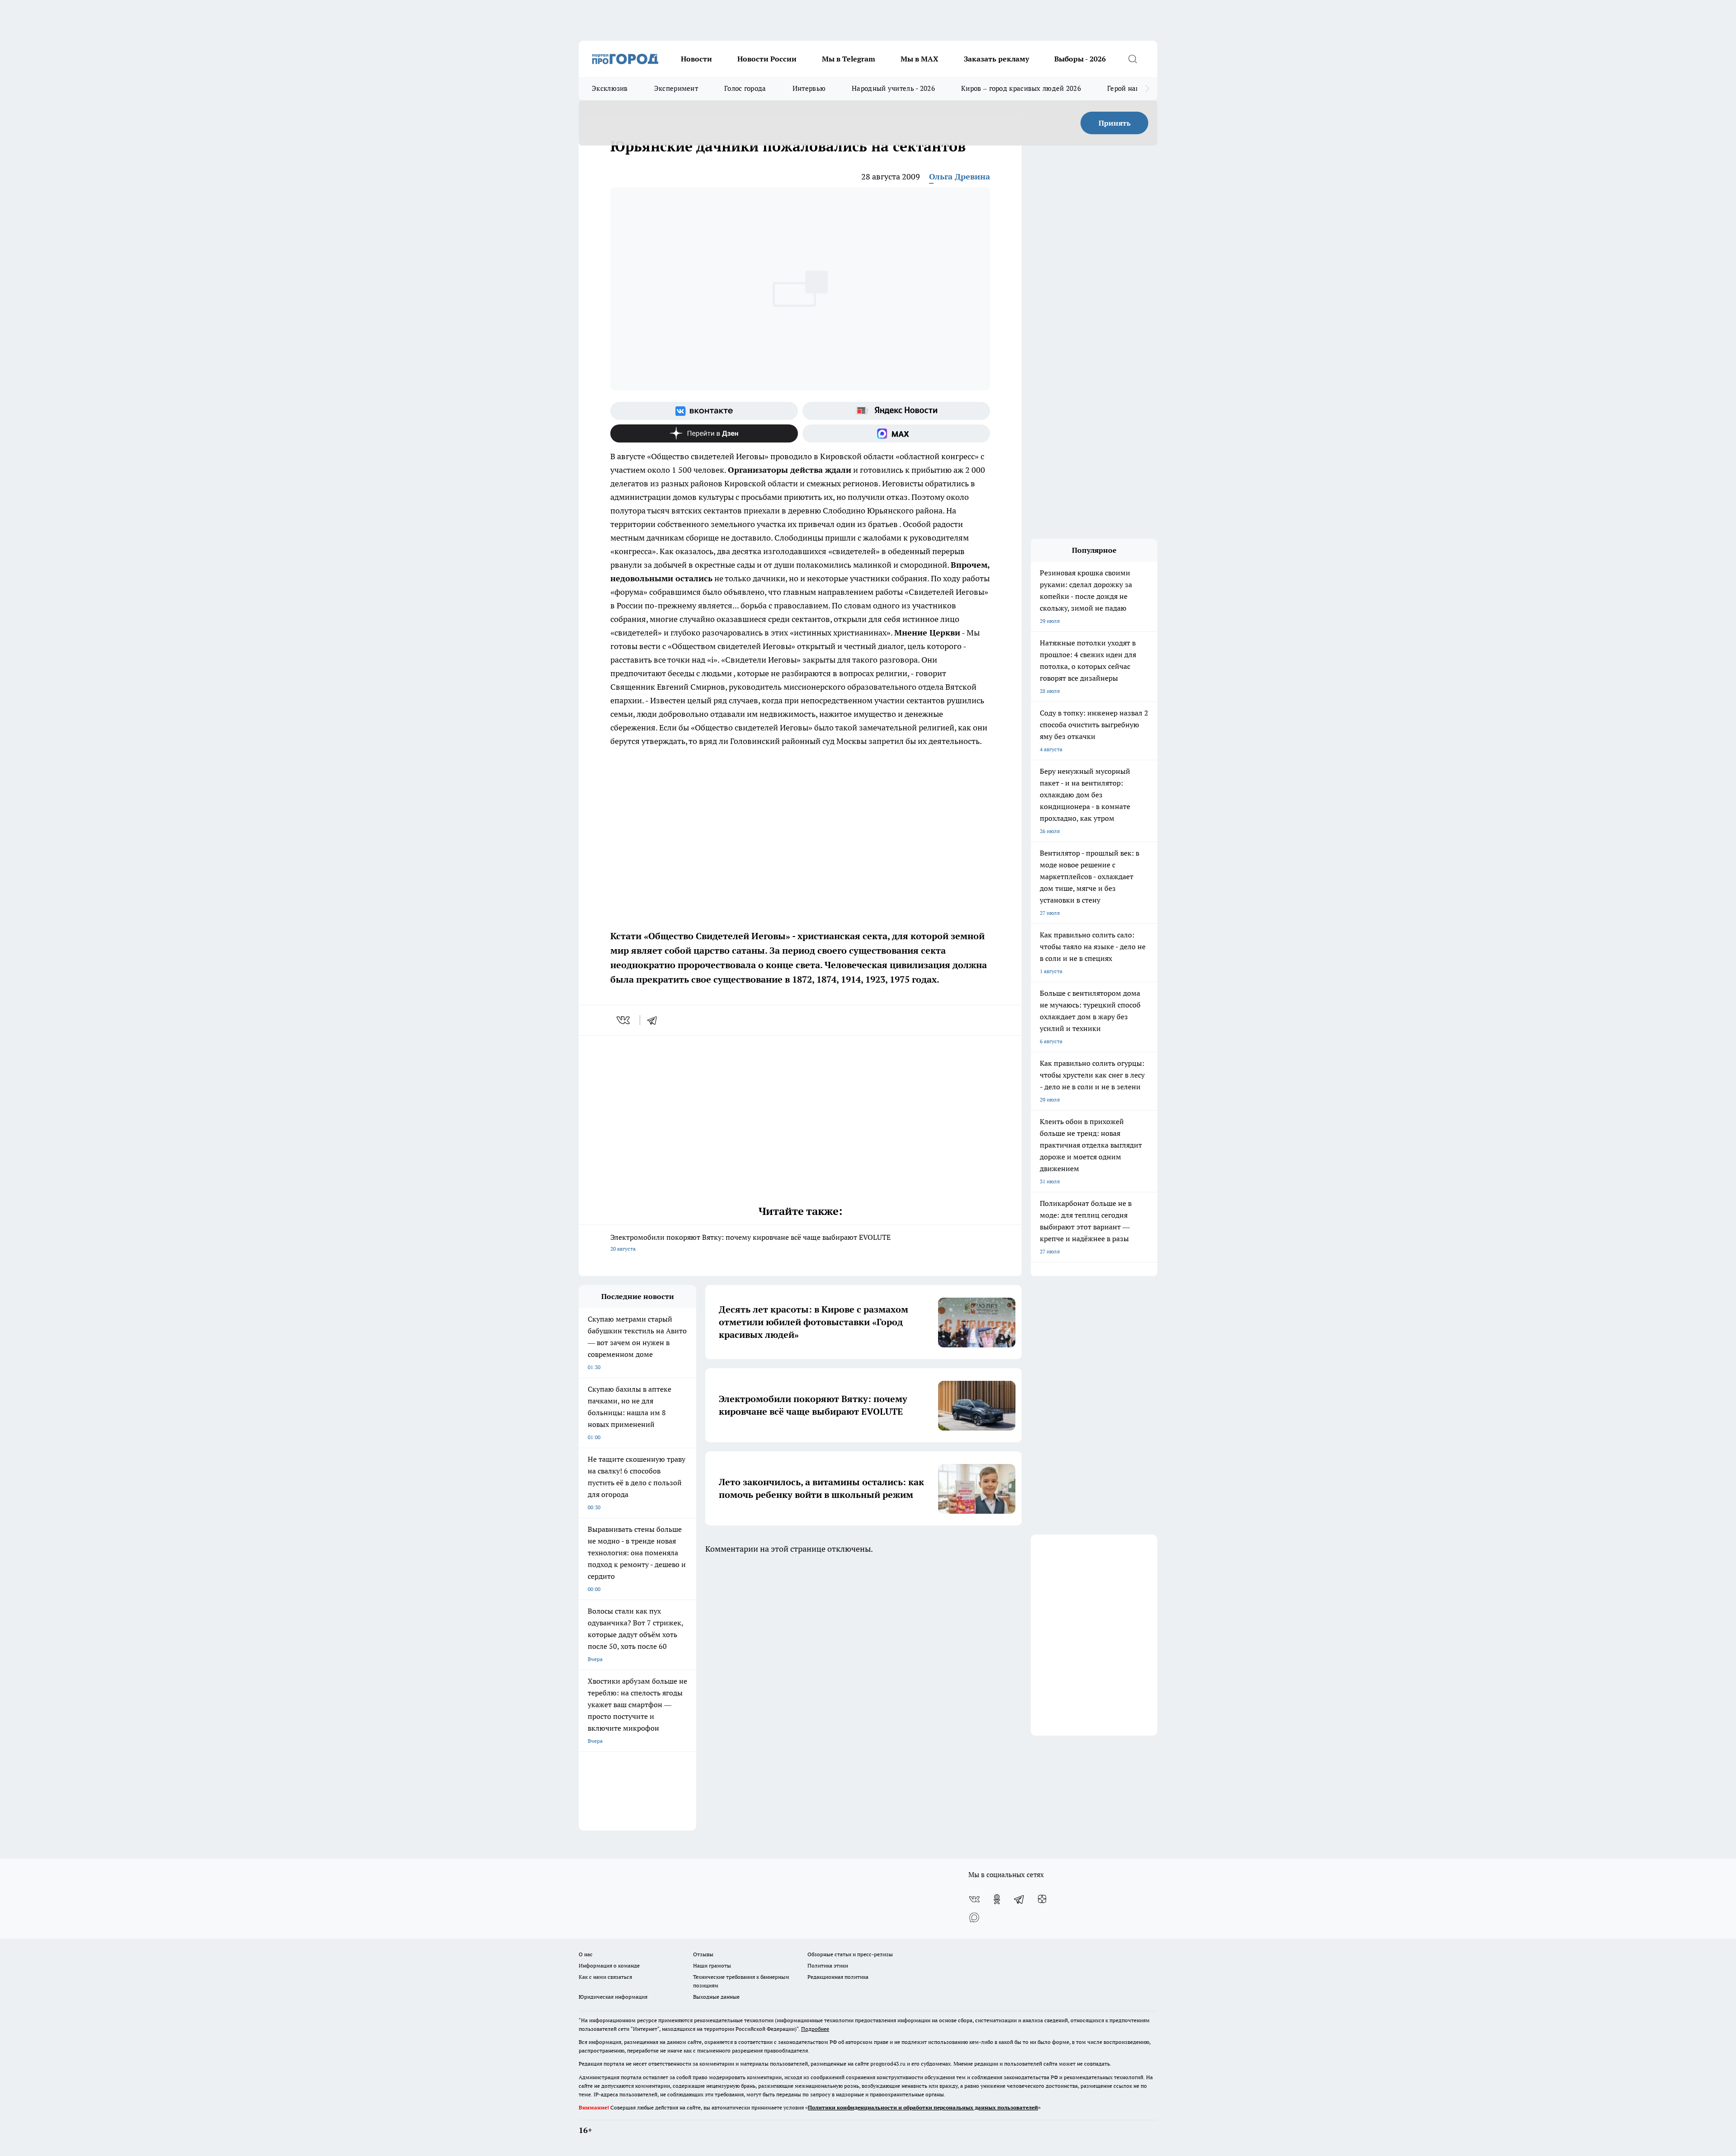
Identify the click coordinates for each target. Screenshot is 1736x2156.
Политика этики (828, 1965)
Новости (696, 59)
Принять (1115, 123)
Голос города (745, 88)
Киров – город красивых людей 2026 (1021, 88)
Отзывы (703, 1954)
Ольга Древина (960, 177)
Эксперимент (676, 88)
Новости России (767, 59)
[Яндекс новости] (896, 411)
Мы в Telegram (849, 59)
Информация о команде (609, 1965)
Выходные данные (716, 1997)
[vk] (624, 1020)
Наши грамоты (712, 1965)
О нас (586, 1954)
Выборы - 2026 (1080, 59)
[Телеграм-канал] (1019, 1899)
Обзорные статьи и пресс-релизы (850, 1954)
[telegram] (655, 1020)
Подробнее (815, 2029)
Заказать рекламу (996, 59)
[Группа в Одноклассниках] (997, 1899)
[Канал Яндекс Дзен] (704, 433)
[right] (1147, 89)
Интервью (809, 88)
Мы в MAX (920, 59)
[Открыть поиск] (1132, 59)
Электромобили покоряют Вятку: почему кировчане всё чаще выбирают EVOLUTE (750, 1242)
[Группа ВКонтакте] (704, 411)
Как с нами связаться (605, 1977)
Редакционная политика (838, 1977)
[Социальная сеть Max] (896, 433)
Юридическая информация (613, 1997)
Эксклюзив (610, 88)
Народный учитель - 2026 (893, 88)
